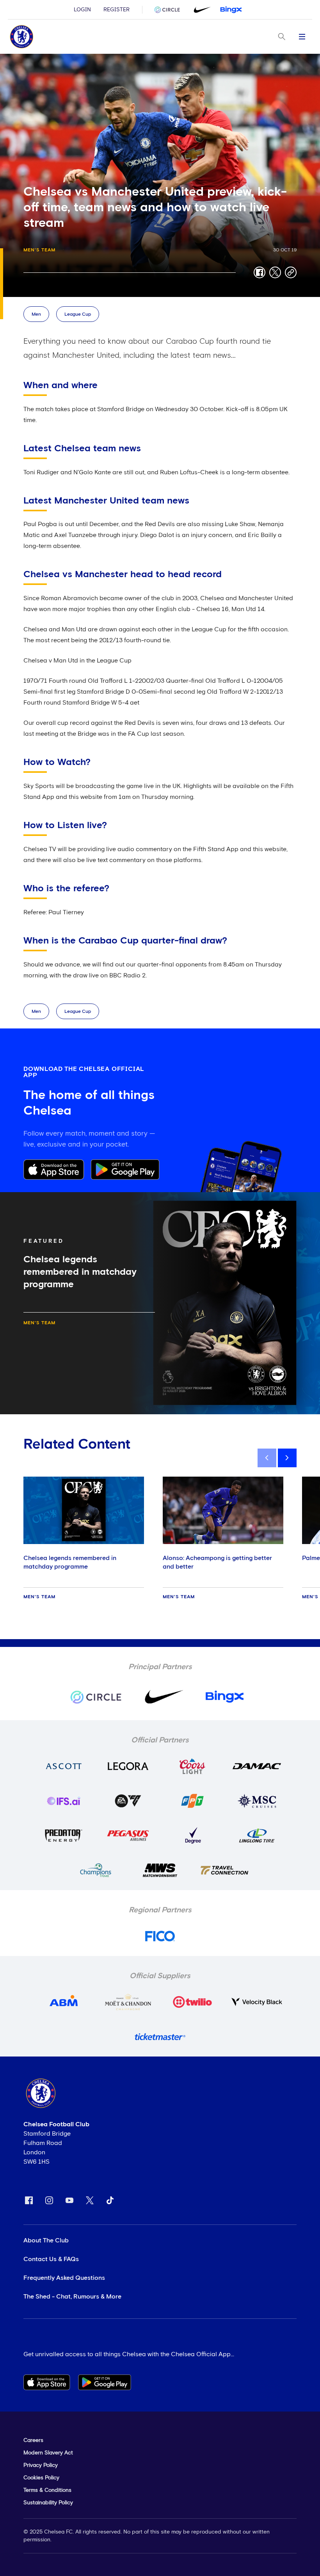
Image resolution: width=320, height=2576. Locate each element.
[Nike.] (201, 10)
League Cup (78, 314)
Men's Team (39, 250)
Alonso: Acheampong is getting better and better (217, 1562)
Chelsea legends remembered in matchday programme (70, 1562)
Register (116, 10)
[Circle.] (170, 10)
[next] (287, 1458)
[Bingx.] (231, 10)
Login (82, 10)
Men (36, 314)
